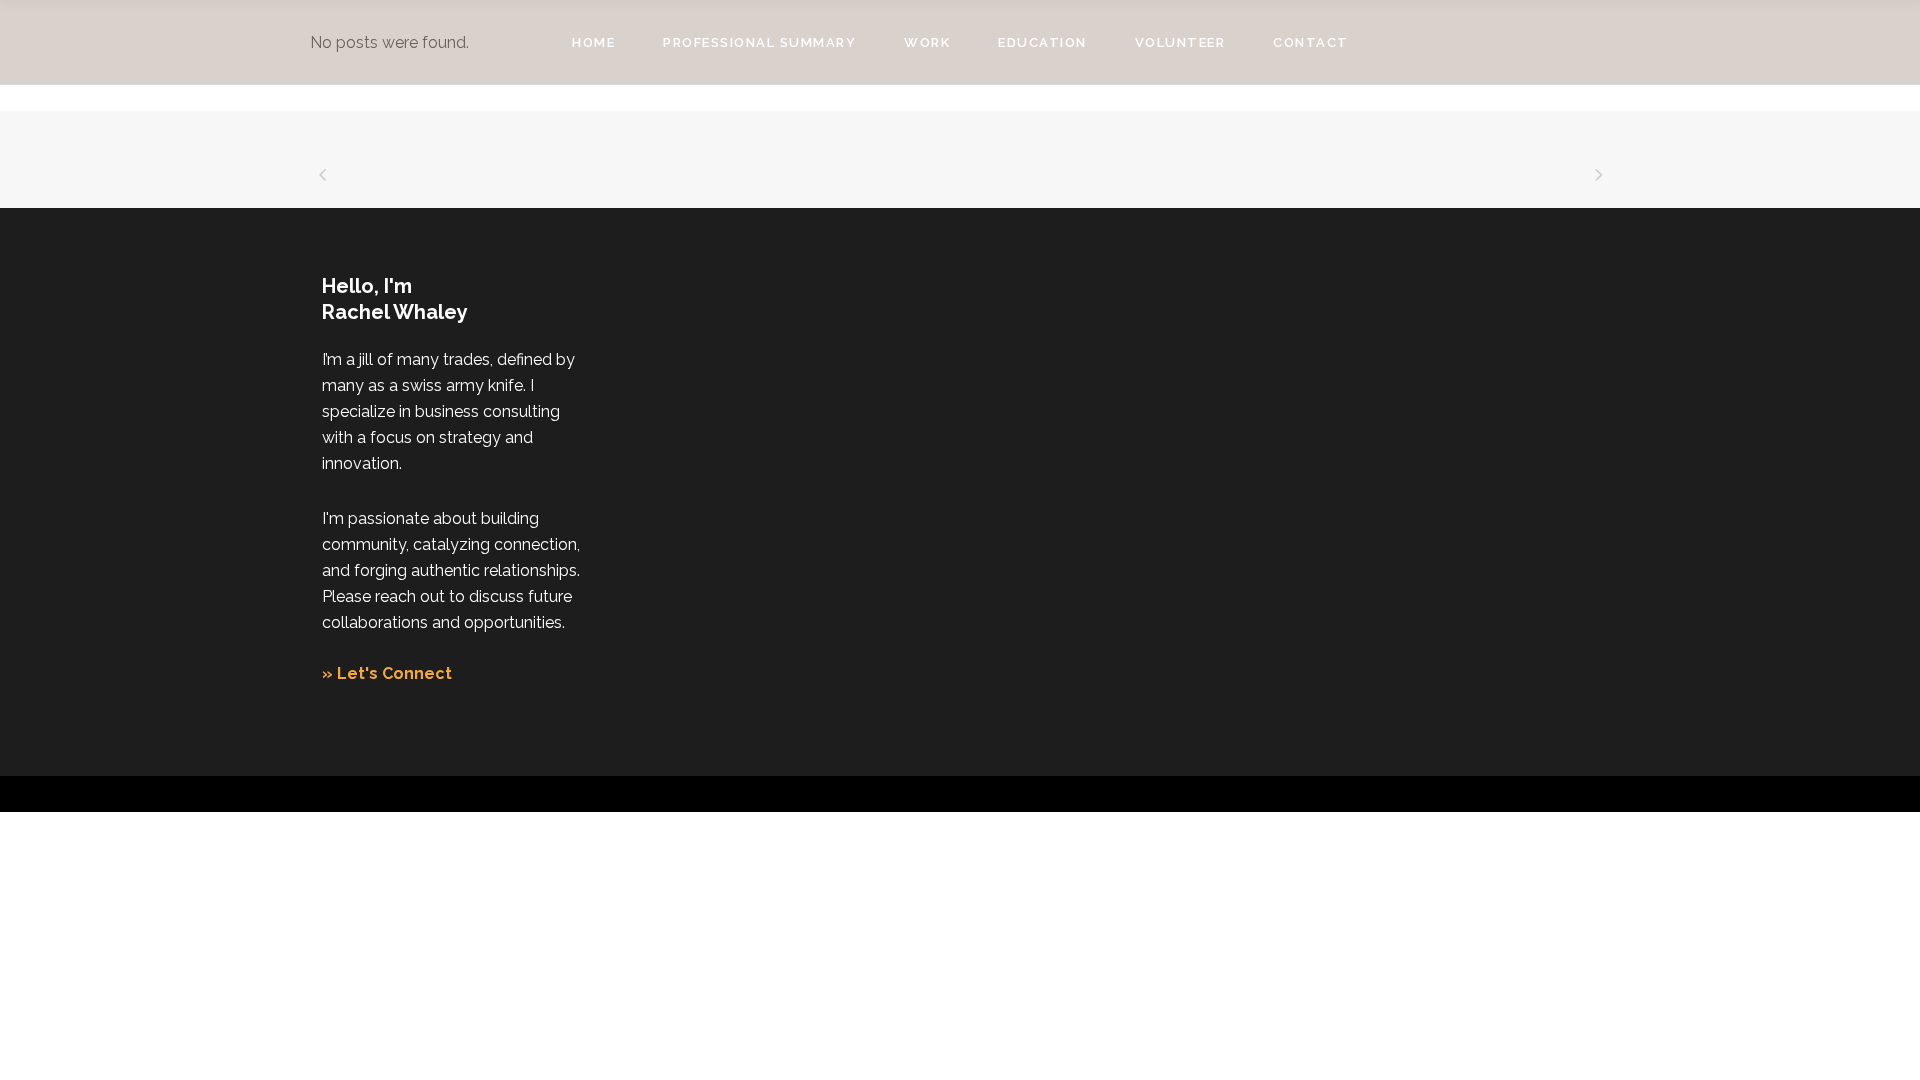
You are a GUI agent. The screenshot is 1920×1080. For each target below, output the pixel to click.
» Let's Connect (387, 673)
